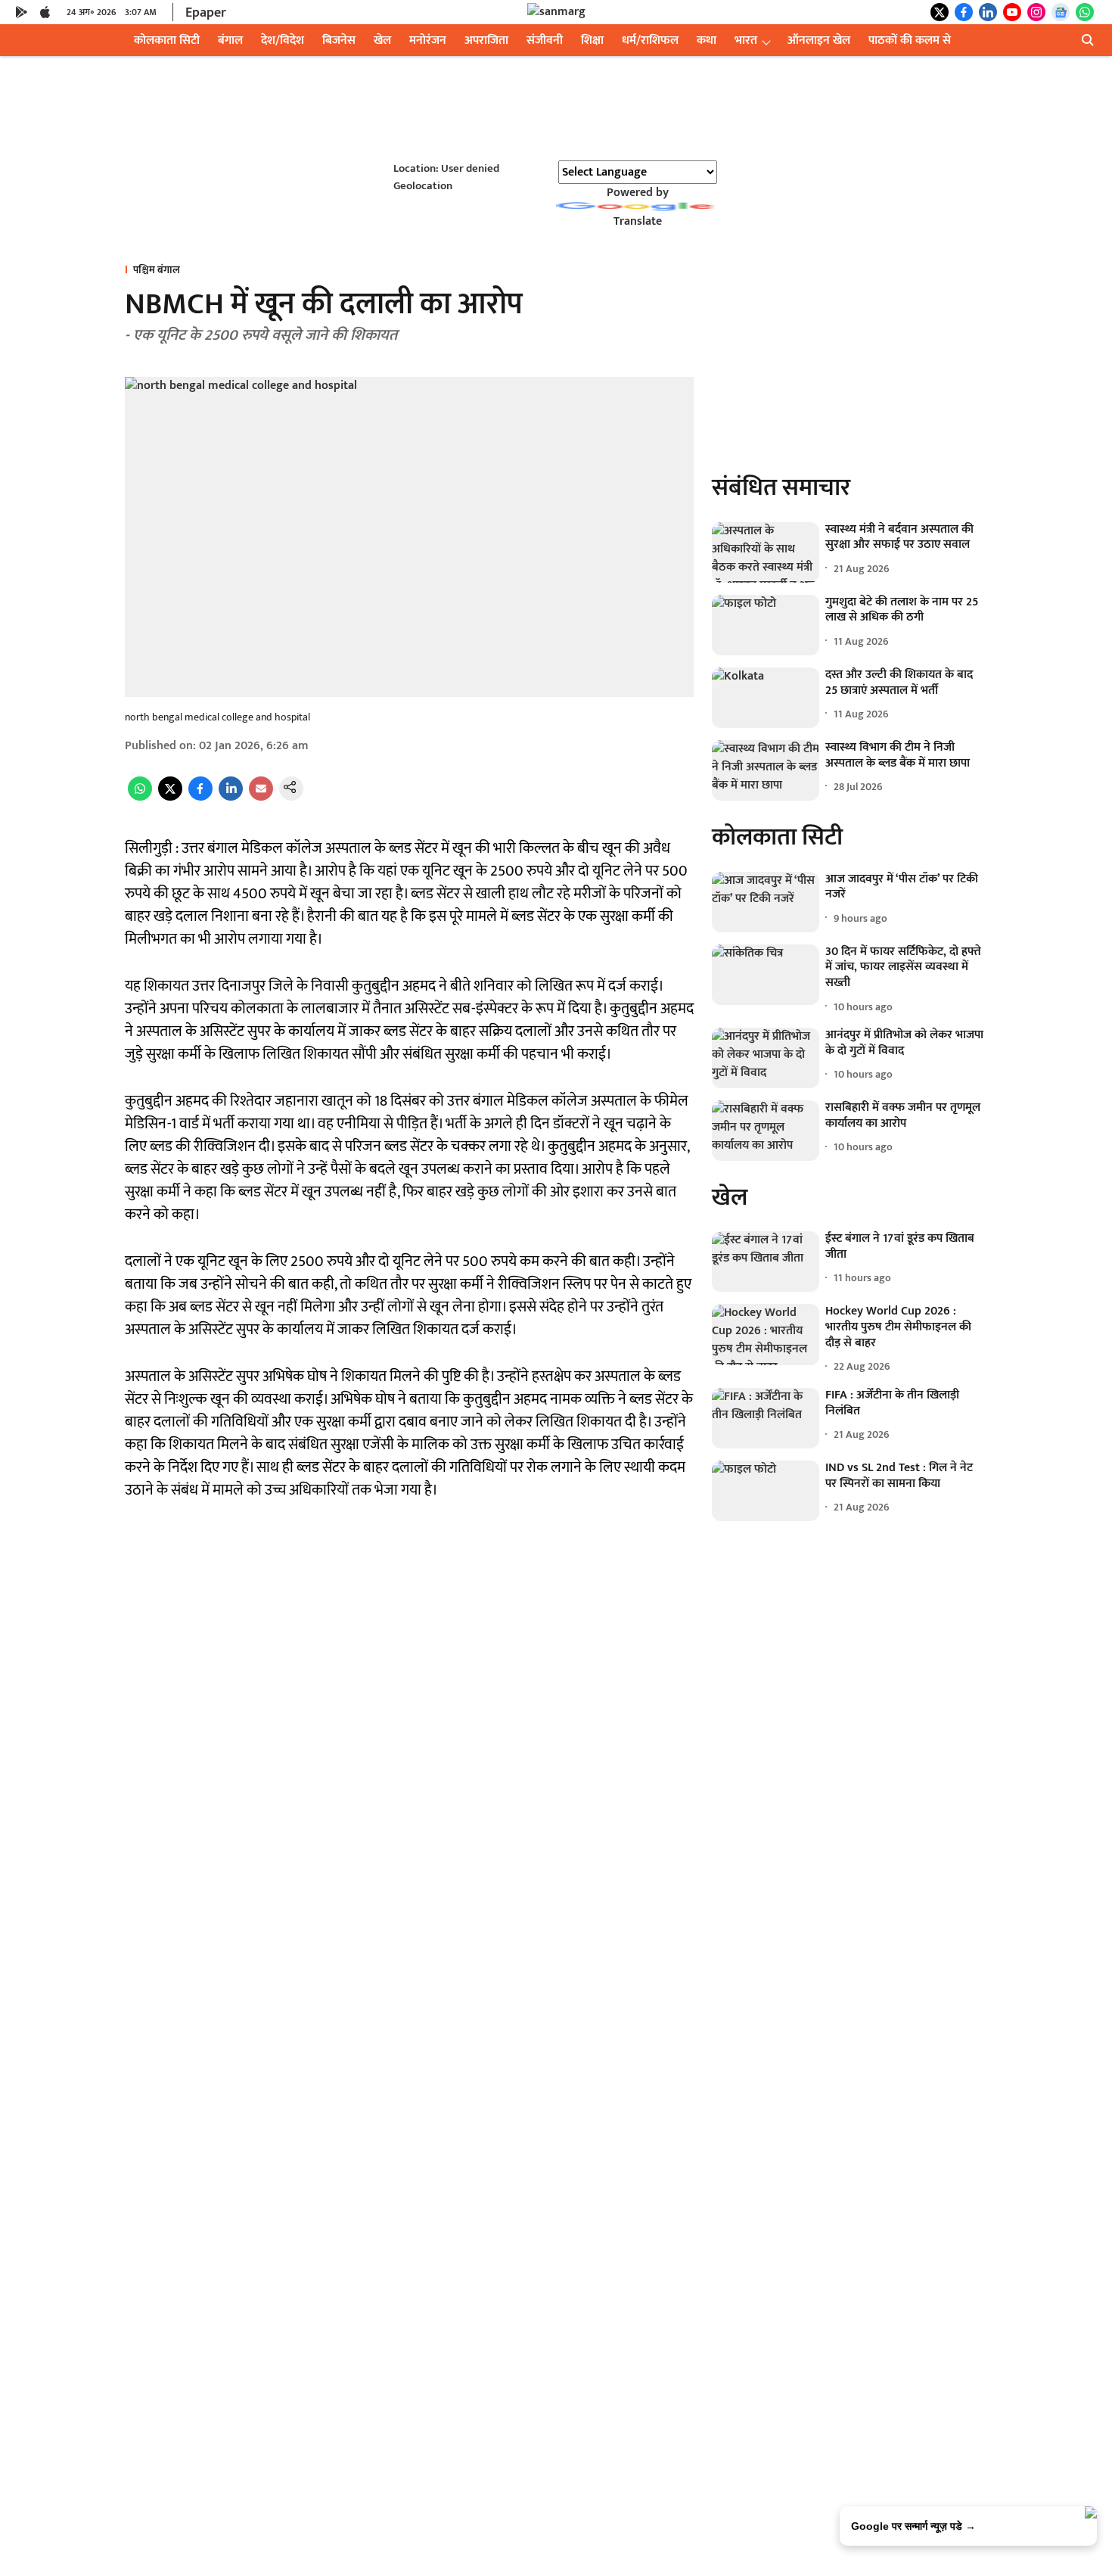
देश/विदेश (283, 40)
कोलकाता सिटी (167, 40)
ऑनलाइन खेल (819, 40)
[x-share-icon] (170, 797)
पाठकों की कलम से (910, 40)
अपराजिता (486, 40)
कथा (707, 40)
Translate (638, 221)
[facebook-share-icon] (200, 797)
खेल (382, 40)
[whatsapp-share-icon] (140, 797)
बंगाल (230, 40)
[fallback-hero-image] (766, 552)
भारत (746, 40)
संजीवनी (545, 40)
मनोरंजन (428, 40)
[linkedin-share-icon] (231, 797)
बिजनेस (339, 40)
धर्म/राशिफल (650, 40)
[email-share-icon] (261, 797)
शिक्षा (592, 40)
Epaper (206, 13)
